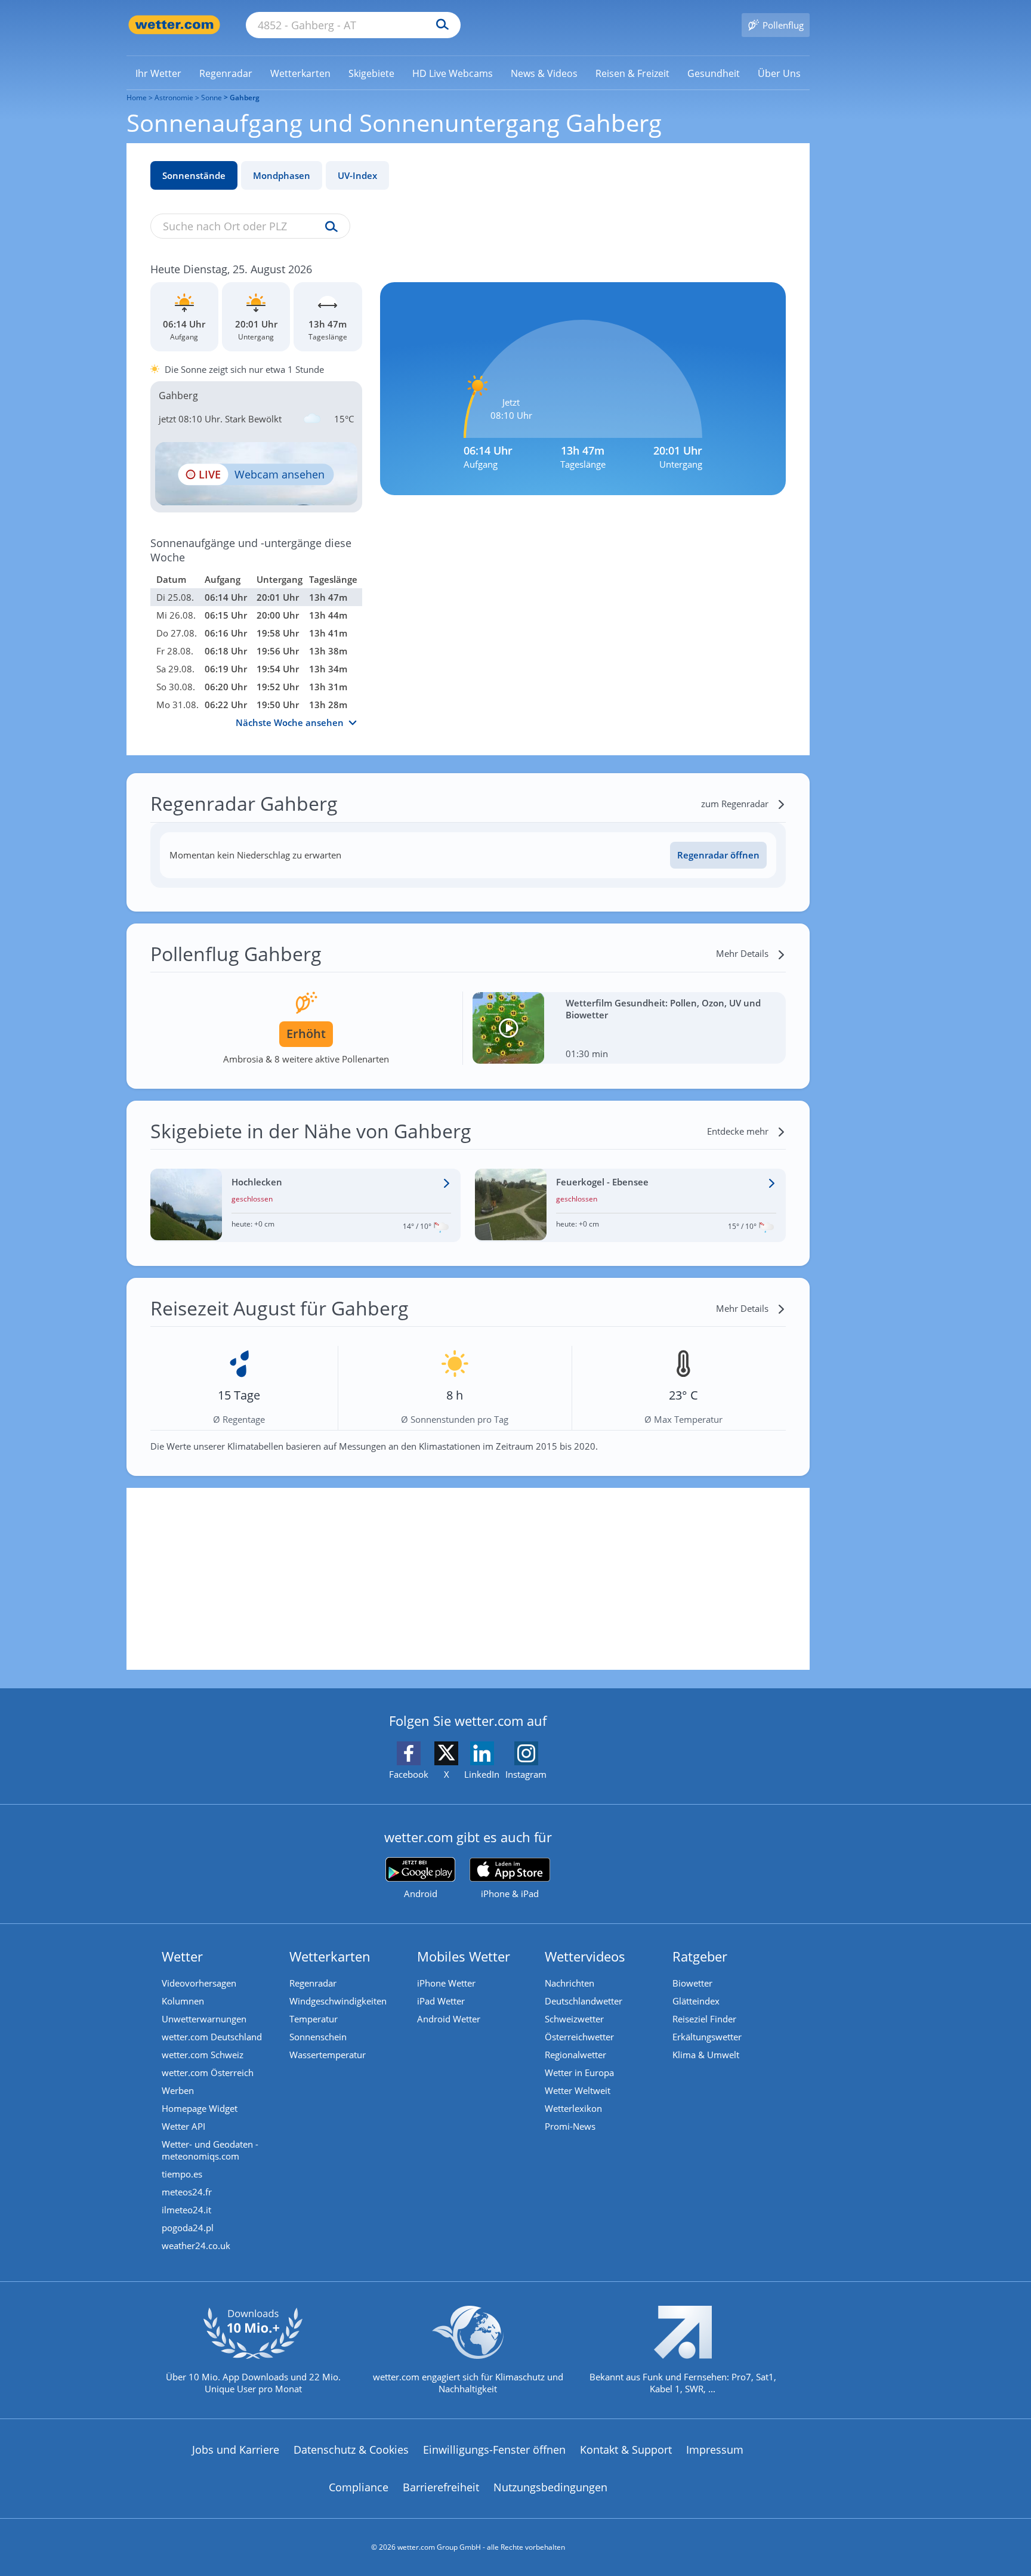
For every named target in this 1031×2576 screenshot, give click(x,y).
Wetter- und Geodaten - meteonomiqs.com (210, 2150)
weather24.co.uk (196, 2245)
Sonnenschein (318, 2037)
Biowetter (692, 1983)
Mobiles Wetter (464, 1956)
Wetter (182, 1956)
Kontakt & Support (626, 2450)
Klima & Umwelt (706, 2055)
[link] (158, 73)
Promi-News (570, 2126)
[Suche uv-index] (328, 227)
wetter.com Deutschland (212, 2037)
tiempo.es (182, 2174)
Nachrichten (569, 1983)
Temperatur (314, 2019)
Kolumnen (183, 2001)
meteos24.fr (187, 2192)
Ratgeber (700, 1956)
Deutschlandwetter (584, 2001)
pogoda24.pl (188, 2228)
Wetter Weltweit (578, 2090)
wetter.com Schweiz (203, 2055)
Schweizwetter (574, 2019)
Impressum (715, 2450)
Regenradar (313, 1983)
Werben (178, 2090)
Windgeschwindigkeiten (338, 2001)
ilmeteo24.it (186, 2210)
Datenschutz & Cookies (351, 2450)
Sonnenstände (194, 175)
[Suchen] (439, 25)
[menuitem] (158, 73)
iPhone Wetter (446, 1983)
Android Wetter (449, 2019)
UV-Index (357, 175)
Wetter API (183, 2126)
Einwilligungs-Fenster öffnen (494, 2450)
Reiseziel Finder (704, 2019)
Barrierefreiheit (441, 2487)
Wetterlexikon (573, 2108)
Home (137, 98)
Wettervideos (585, 1956)
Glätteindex (696, 2001)
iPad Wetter (441, 2001)
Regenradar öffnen (718, 855)
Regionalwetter (575, 2055)
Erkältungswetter (707, 2037)
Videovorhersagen (199, 1983)
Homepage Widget (200, 2108)
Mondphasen (282, 175)
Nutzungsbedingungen (550, 2487)
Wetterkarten (330, 1956)
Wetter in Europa (579, 2072)
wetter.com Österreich (208, 2072)
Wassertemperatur (328, 2055)
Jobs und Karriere (236, 2450)
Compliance (359, 2487)
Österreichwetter (579, 2037)
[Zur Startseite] (174, 25)
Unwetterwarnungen (204, 2019)
